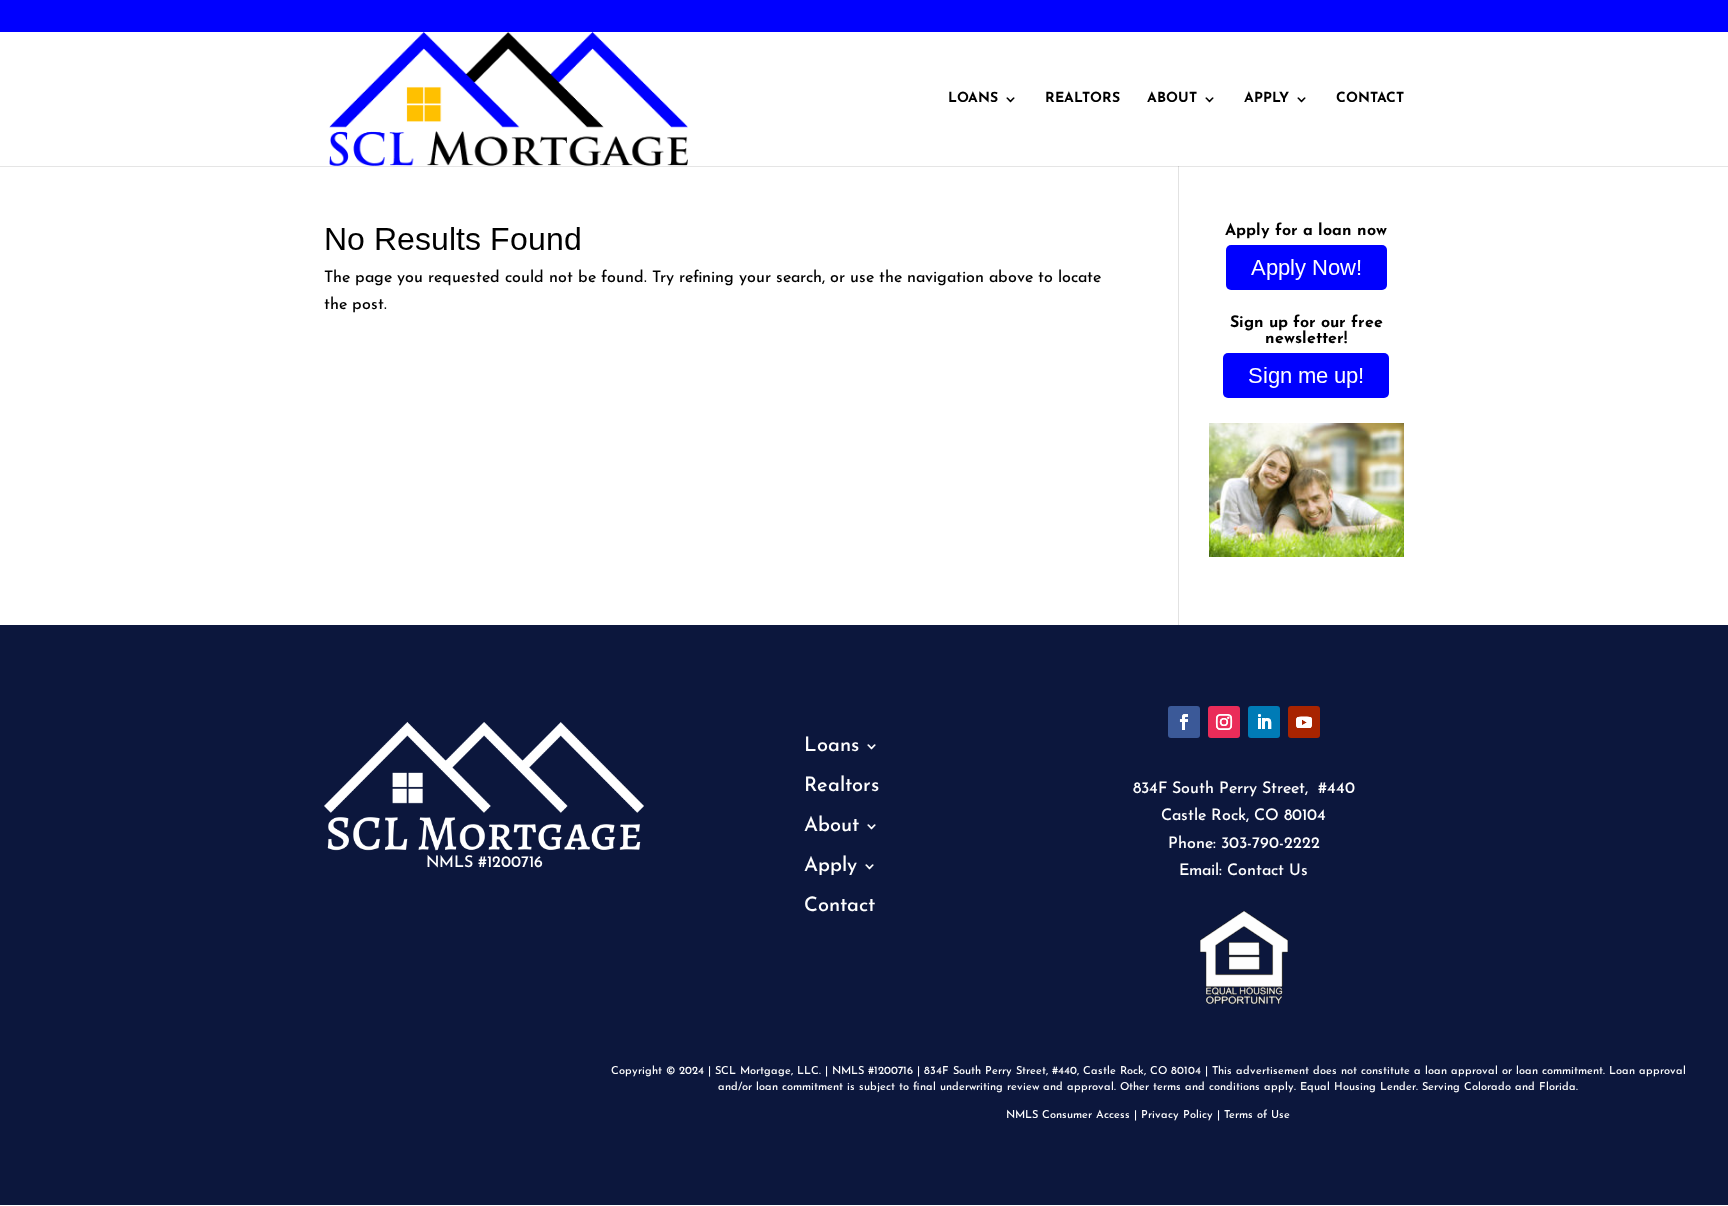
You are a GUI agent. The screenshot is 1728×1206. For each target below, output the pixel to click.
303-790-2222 (82, 17)
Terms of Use (1257, 1115)
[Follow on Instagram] (1224, 722)
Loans (973, 99)
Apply (1266, 99)
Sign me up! (1306, 375)
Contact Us (1267, 871)
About (1172, 99)
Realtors (1082, 99)
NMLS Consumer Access (1068, 1115)
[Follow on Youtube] (1304, 722)
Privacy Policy (1177, 1115)
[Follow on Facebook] (1184, 722)
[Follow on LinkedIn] (1264, 722)
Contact (1370, 99)
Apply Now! (1306, 267)
